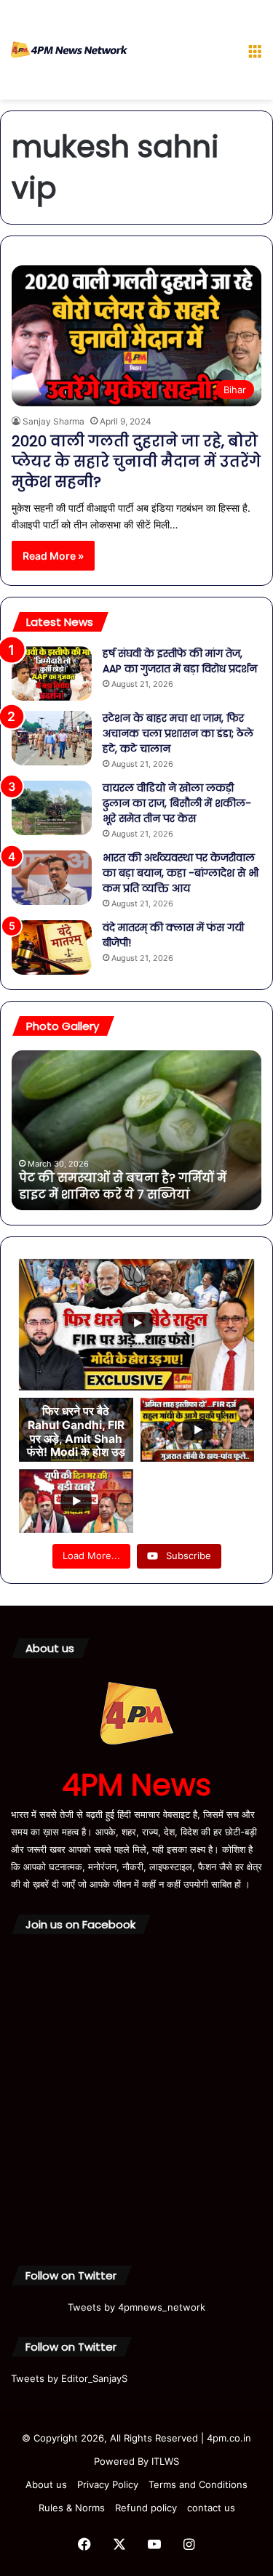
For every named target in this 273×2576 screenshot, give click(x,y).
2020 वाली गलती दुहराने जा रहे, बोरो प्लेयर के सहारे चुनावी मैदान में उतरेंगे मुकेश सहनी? (136, 462)
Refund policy (146, 2508)
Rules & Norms (72, 2508)
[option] (136, 1130)
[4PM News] (69, 50)
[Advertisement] (182, 53)
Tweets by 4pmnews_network (136, 2307)
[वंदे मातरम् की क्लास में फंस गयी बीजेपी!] (52, 947)
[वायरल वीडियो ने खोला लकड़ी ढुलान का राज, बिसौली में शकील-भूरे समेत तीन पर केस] (52, 808)
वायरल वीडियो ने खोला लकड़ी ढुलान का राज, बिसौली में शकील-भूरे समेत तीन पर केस (177, 803)
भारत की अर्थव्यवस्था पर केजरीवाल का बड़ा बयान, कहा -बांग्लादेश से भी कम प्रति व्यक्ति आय (181, 873)
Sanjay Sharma (54, 421)
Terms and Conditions (198, 2484)
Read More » (53, 556)
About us (46, 2484)
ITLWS (165, 2461)
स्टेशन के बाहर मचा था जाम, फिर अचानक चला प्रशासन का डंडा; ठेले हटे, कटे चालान (178, 733)
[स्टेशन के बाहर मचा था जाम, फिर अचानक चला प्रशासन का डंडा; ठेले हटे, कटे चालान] (52, 738)
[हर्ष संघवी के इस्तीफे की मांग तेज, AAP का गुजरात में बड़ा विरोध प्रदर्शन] (52, 673)
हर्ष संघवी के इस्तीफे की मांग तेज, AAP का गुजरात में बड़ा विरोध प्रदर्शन (180, 661)
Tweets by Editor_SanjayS (69, 2378)
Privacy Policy (108, 2484)
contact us (211, 2508)
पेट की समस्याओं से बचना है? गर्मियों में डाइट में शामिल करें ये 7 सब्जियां (123, 1186)
